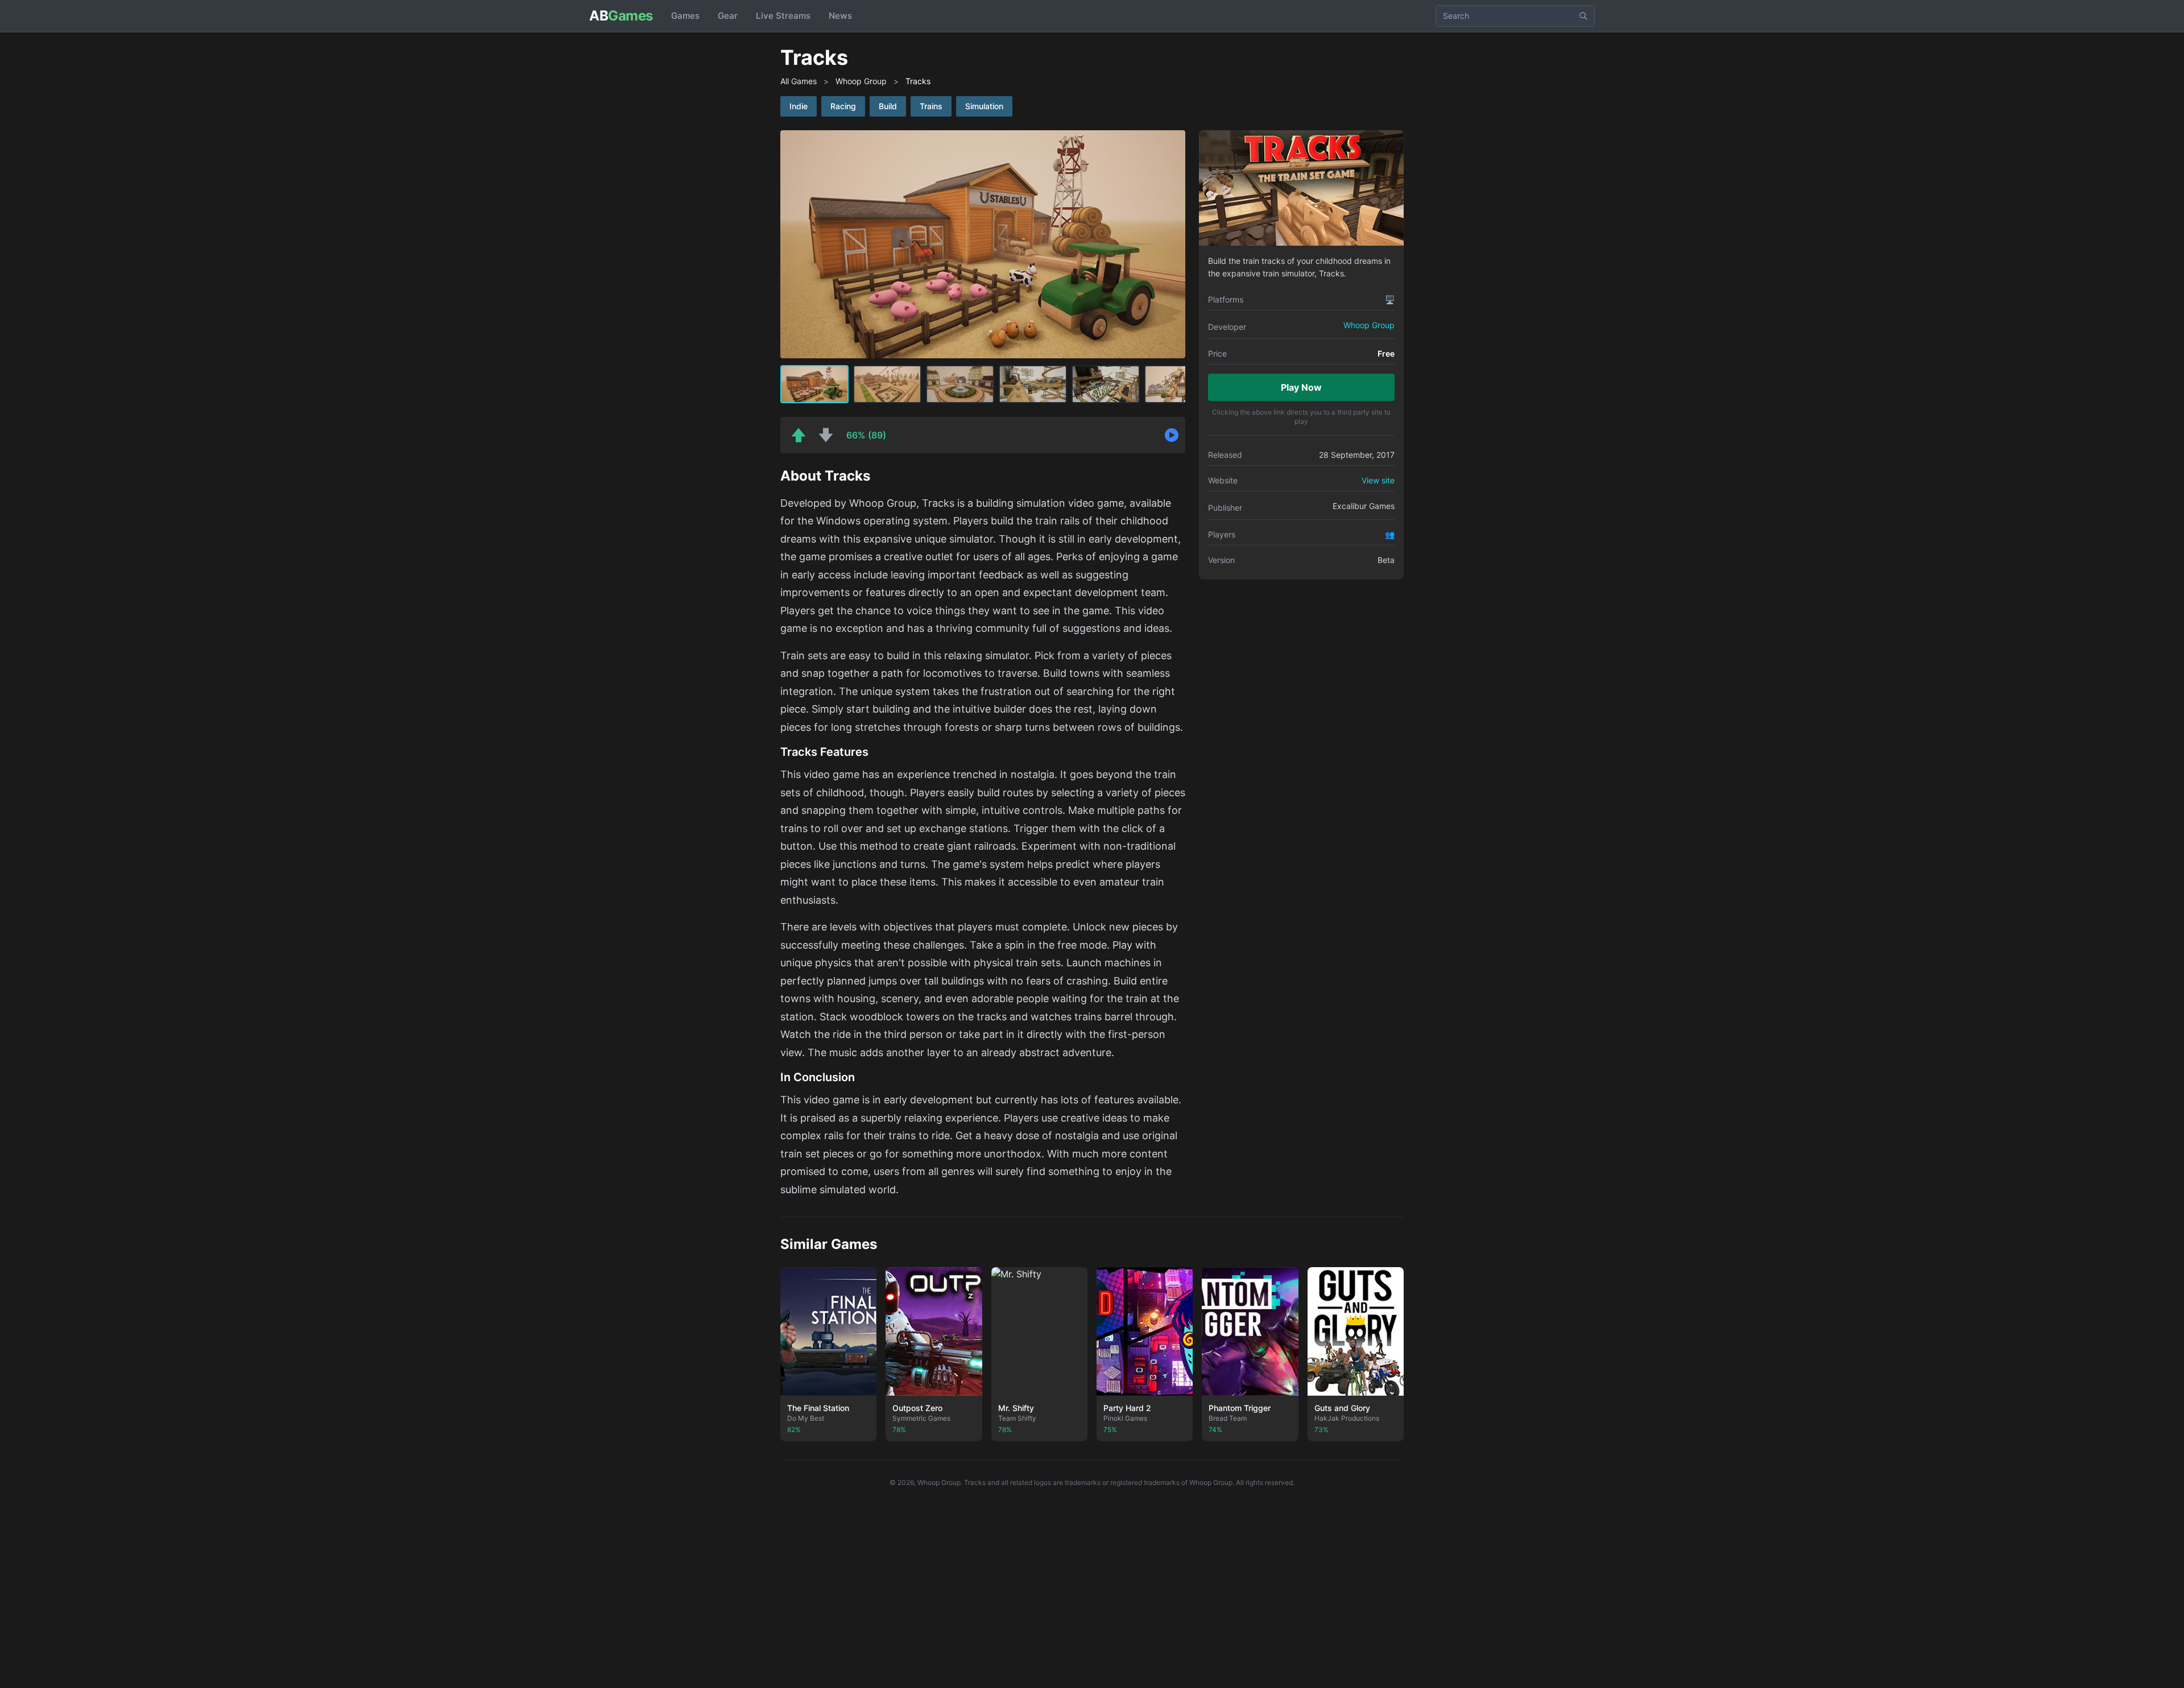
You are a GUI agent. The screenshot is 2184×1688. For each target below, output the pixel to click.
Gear (728, 16)
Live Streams (783, 16)
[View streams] (1172, 435)
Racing (843, 106)
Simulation (984, 106)
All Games (799, 81)
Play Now (1301, 387)
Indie (799, 106)
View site (1378, 480)
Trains (931, 106)
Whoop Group (861, 81)
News (840, 16)
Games (685, 16)
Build (888, 106)
